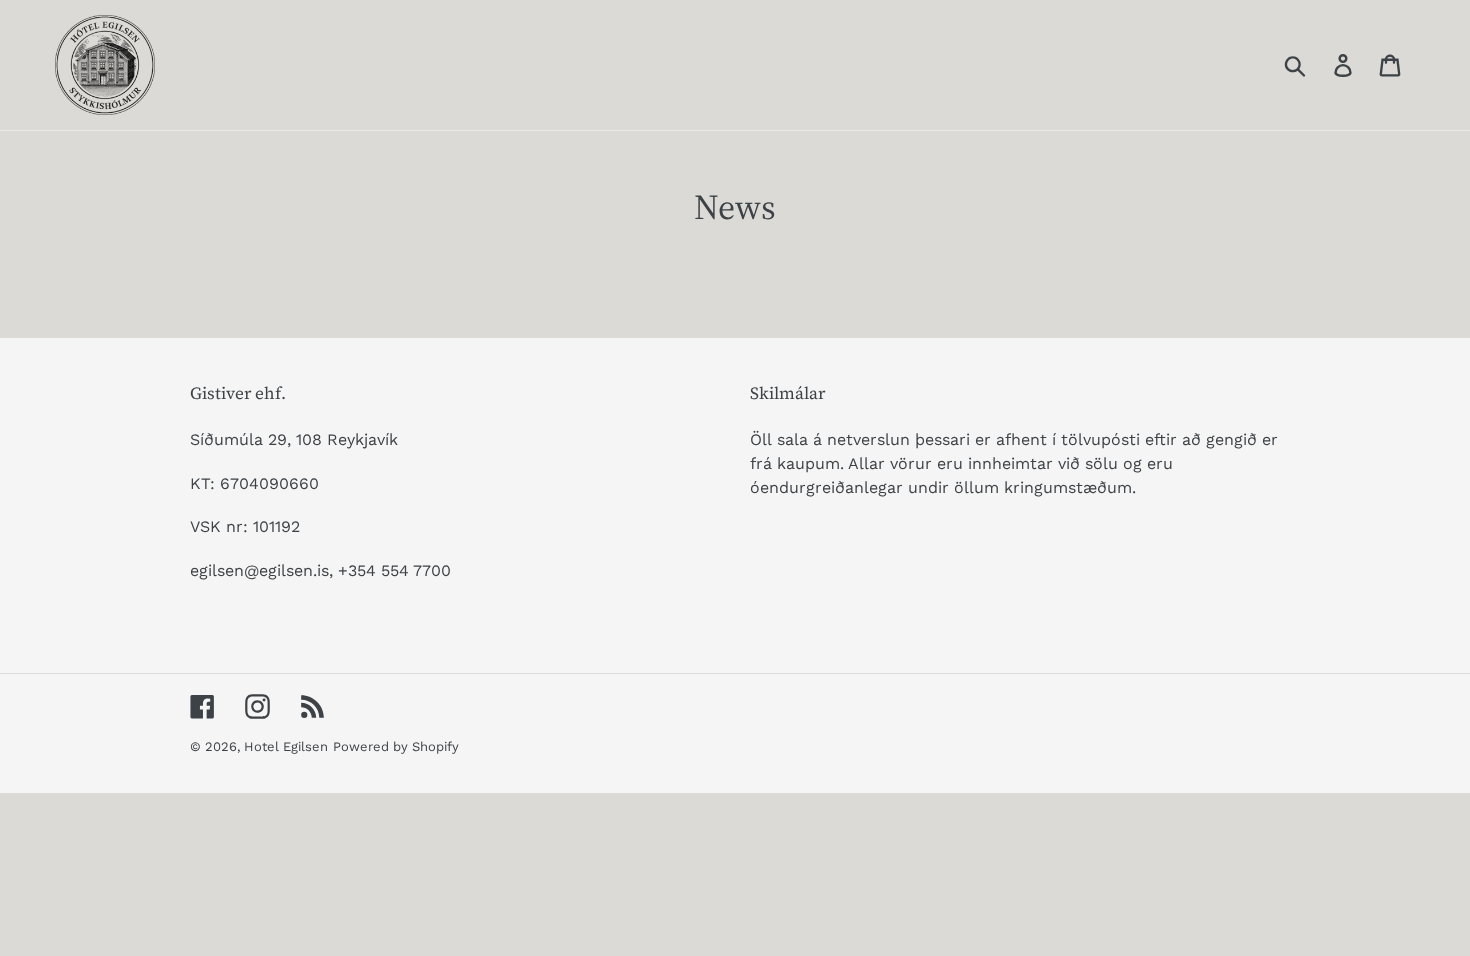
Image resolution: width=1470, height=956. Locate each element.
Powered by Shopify (396, 746)
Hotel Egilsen (286, 746)
